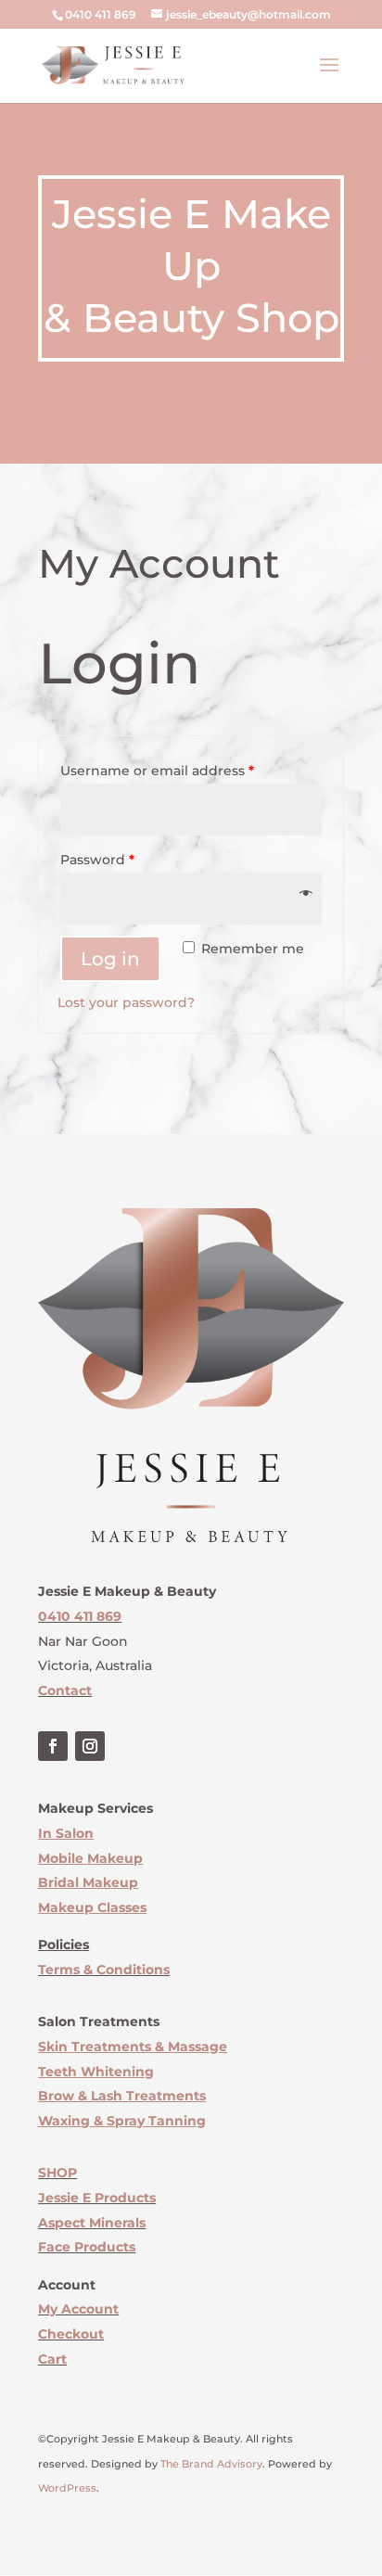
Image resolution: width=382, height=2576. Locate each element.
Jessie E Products (97, 2198)
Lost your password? (126, 1002)
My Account (78, 2309)
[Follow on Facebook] (53, 1746)
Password (97, 860)
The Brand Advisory (211, 2464)
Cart (52, 2359)
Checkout (71, 2334)
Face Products (87, 2247)
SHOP (57, 2173)
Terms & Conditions (104, 1970)
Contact (65, 1690)
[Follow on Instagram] (90, 1746)
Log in (110, 959)
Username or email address (157, 771)
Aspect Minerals (92, 2223)
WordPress (67, 2488)
